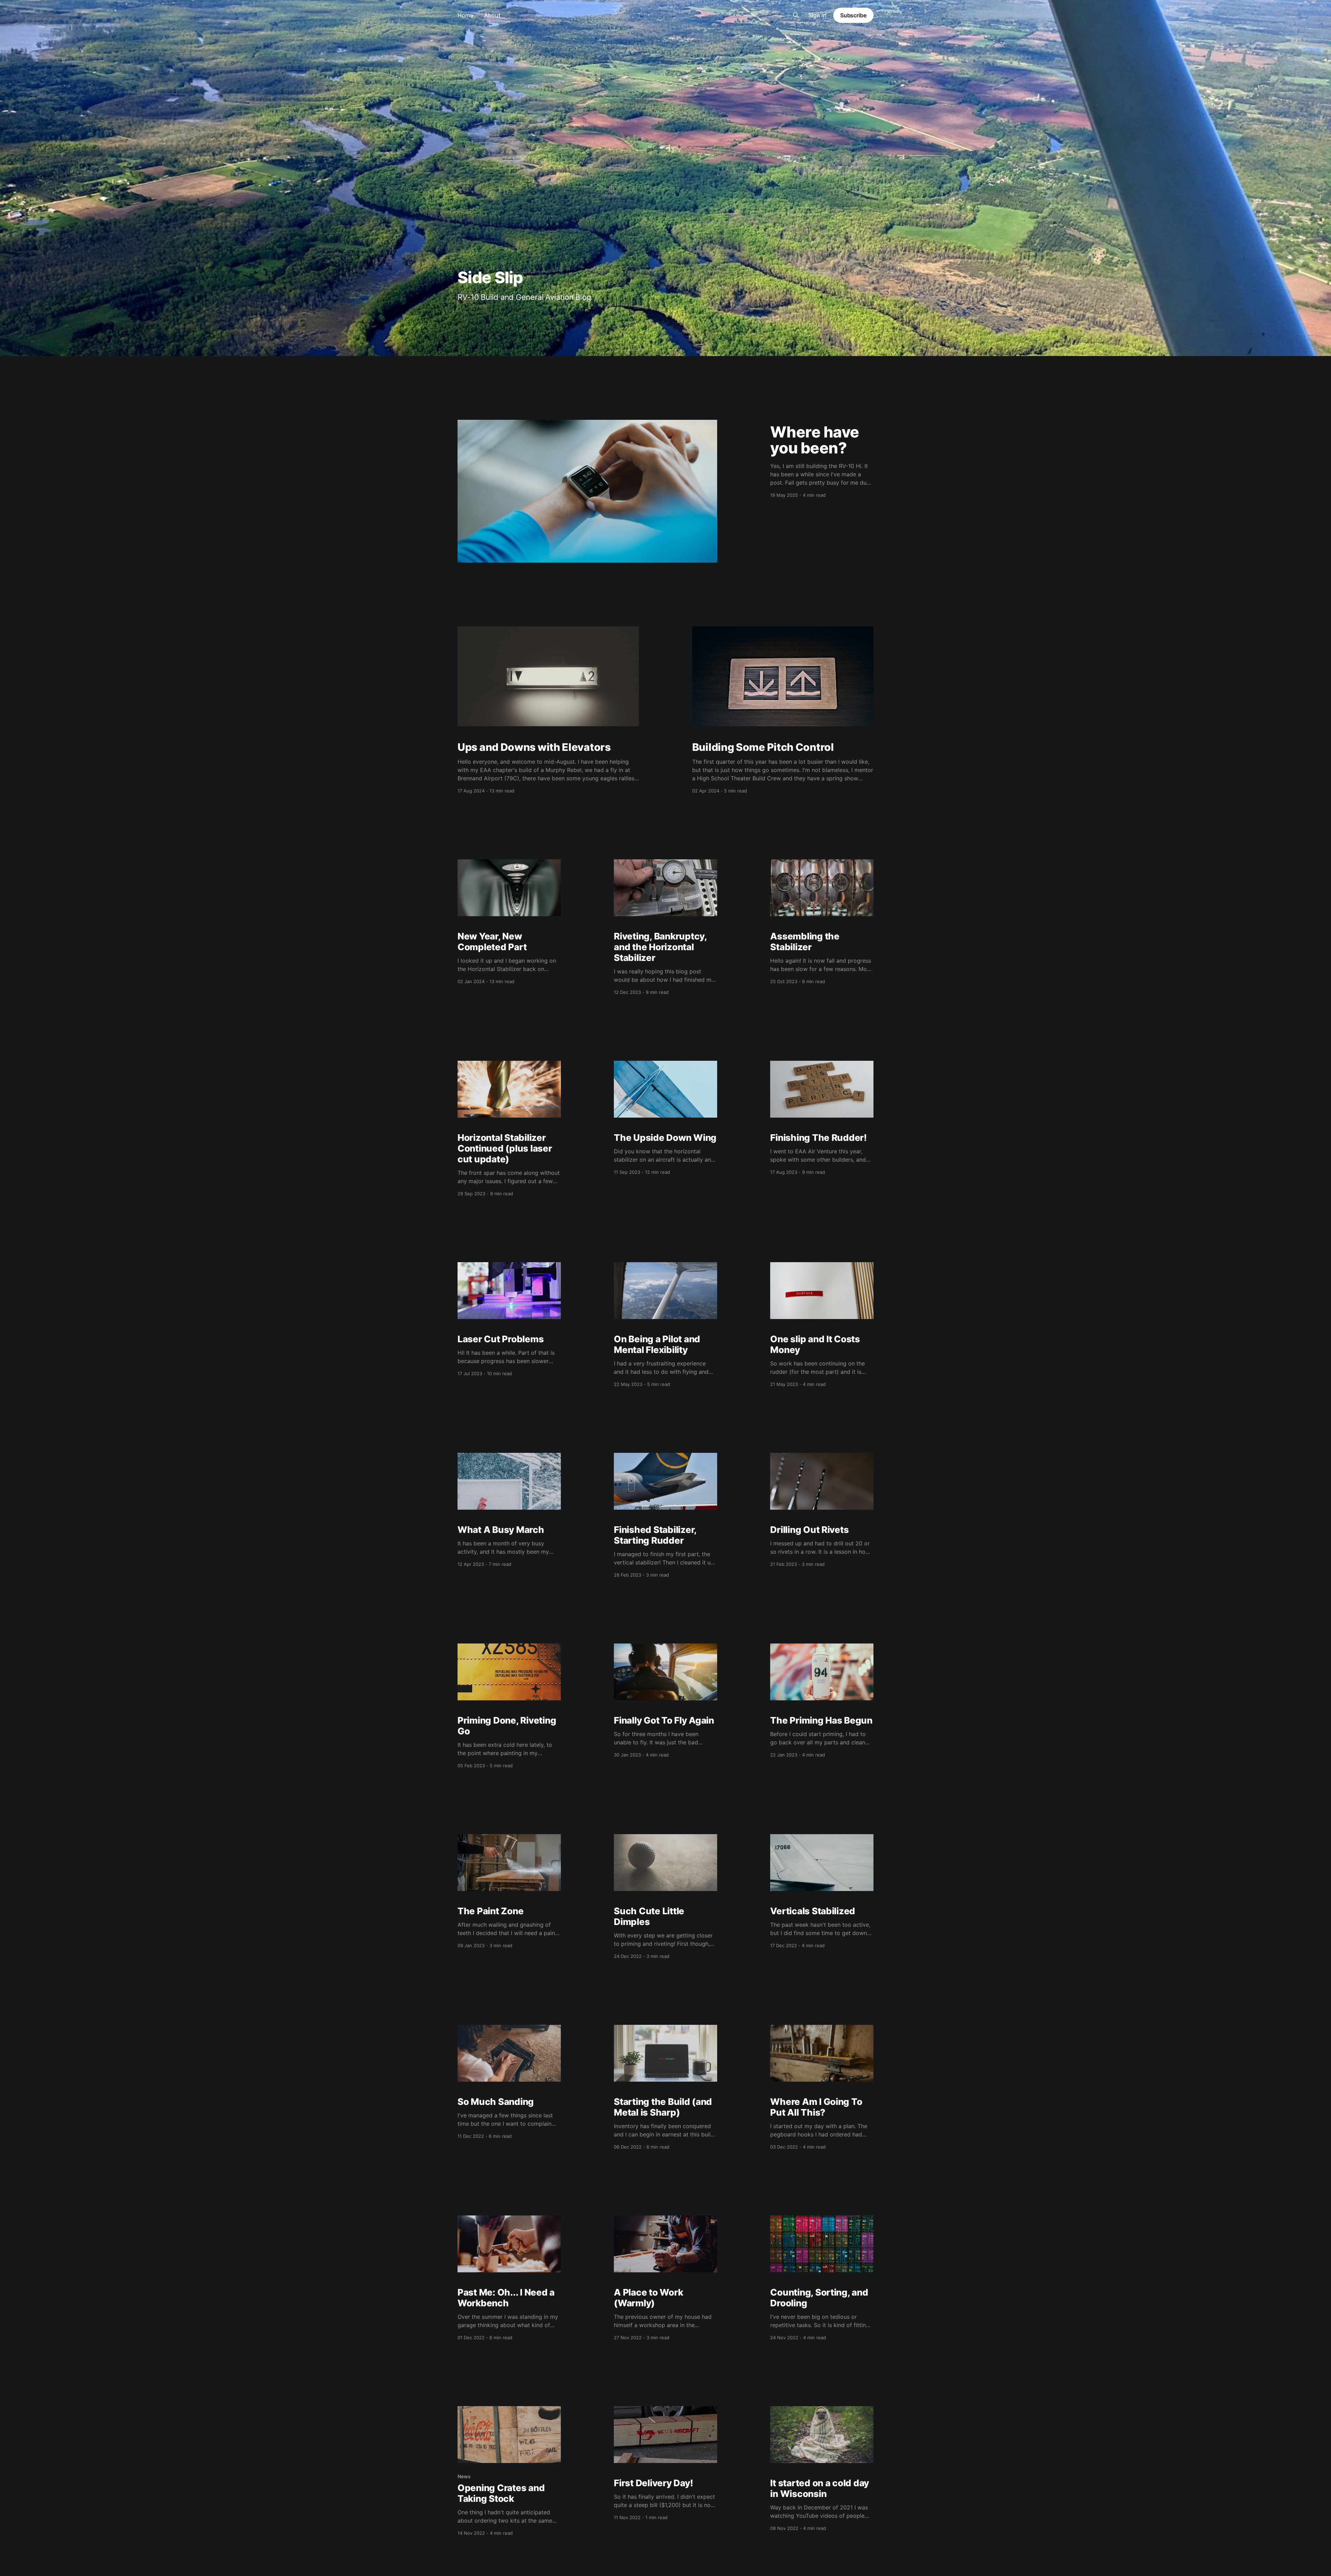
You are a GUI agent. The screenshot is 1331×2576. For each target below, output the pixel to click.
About (492, 15)
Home (465, 15)
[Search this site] (796, 15)
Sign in (817, 15)
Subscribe (853, 15)
